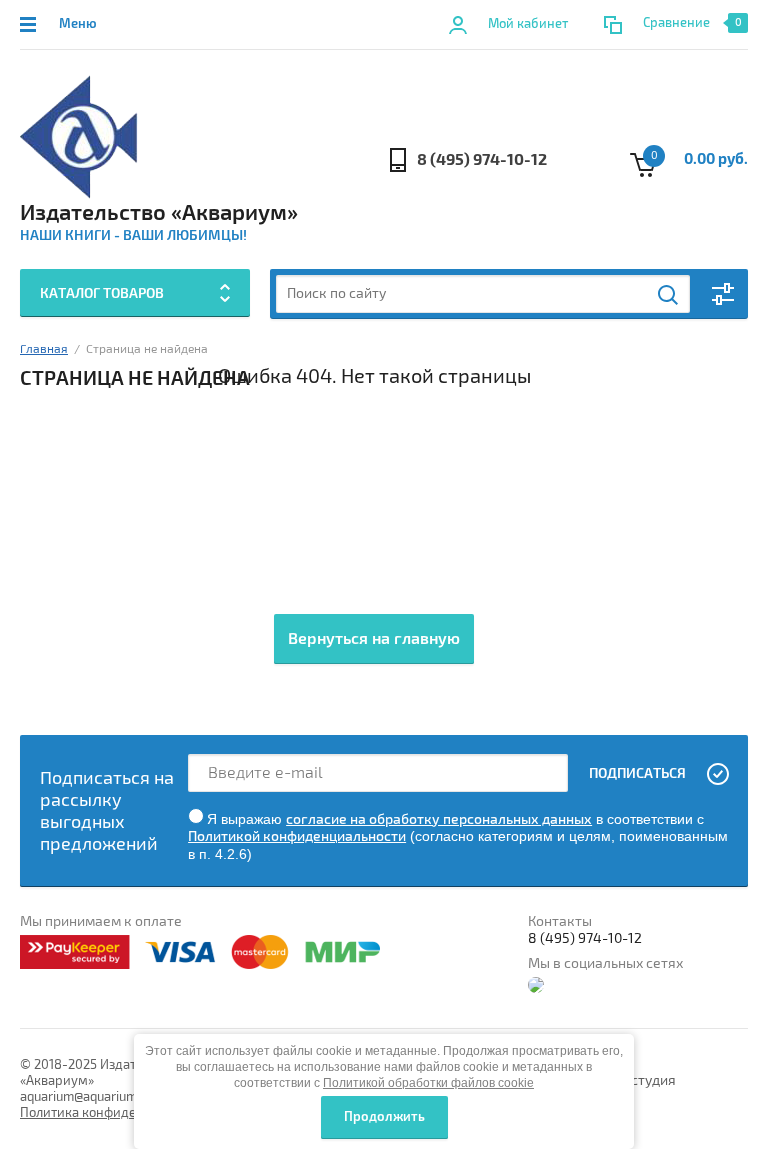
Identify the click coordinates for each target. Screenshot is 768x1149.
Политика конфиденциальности (118, 1113)
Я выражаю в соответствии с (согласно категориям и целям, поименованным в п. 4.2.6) (458, 836)
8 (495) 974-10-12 (482, 160)
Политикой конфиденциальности (297, 836)
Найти (669, 295)
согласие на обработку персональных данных (439, 819)
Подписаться (637, 773)
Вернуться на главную (374, 639)
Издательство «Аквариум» (159, 213)
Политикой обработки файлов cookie (428, 1083)
